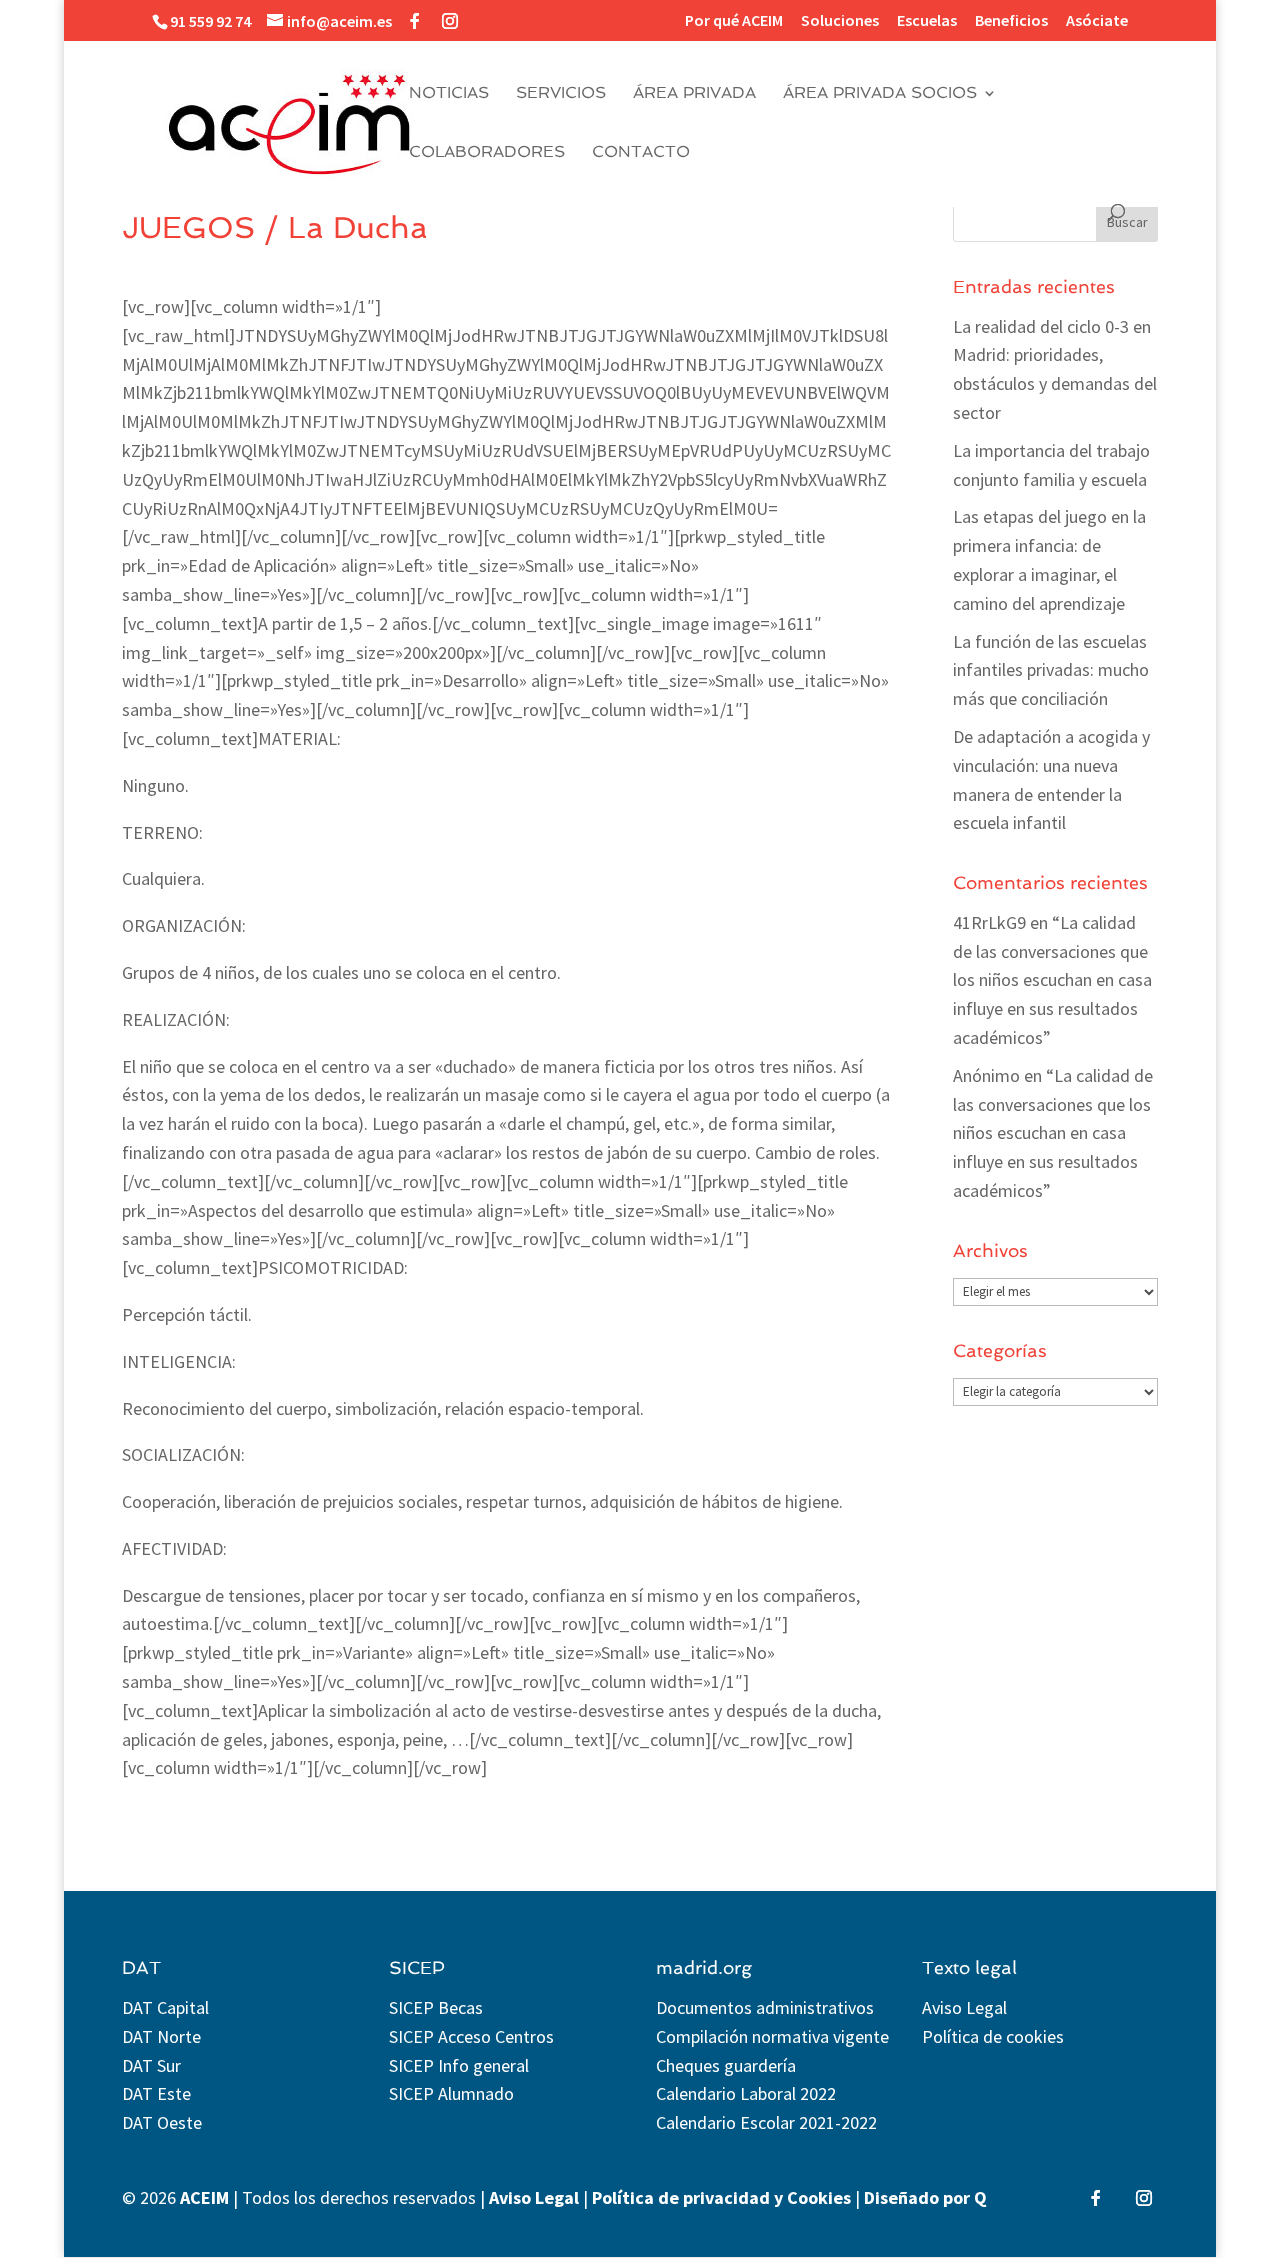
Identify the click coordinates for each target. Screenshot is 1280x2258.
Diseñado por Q (925, 2197)
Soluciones (840, 21)
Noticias (449, 94)
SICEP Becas (436, 2007)
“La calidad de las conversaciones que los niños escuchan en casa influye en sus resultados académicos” (1052, 980)
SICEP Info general (459, 2065)
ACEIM (204, 2197)
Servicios (561, 94)
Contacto (641, 153)
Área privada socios (880, 94)
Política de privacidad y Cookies (721, 2197)
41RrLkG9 (989, 922)
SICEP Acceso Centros (471, 2036)
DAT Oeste (162, 2122)
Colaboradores (487, 153)
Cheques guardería (726, 2065)
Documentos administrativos (765, 2007)
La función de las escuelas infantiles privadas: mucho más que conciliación (1051, 670)
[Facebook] (415, 21)
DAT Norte (161, 2036)
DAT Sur (151, 2065)
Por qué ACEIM (734, 21)
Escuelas (927, 21)
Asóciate (1097, 21)
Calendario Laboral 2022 (746, 2093)
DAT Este (156, 2093)
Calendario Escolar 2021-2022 (766, 2122)
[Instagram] (450, 21)
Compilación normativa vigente (772, 2036)
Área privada (694, 94)
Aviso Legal (964, 2007)
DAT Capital (165, 2007)
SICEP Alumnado (451, 2093)
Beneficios (1011, 21)
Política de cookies (993, 2036)
